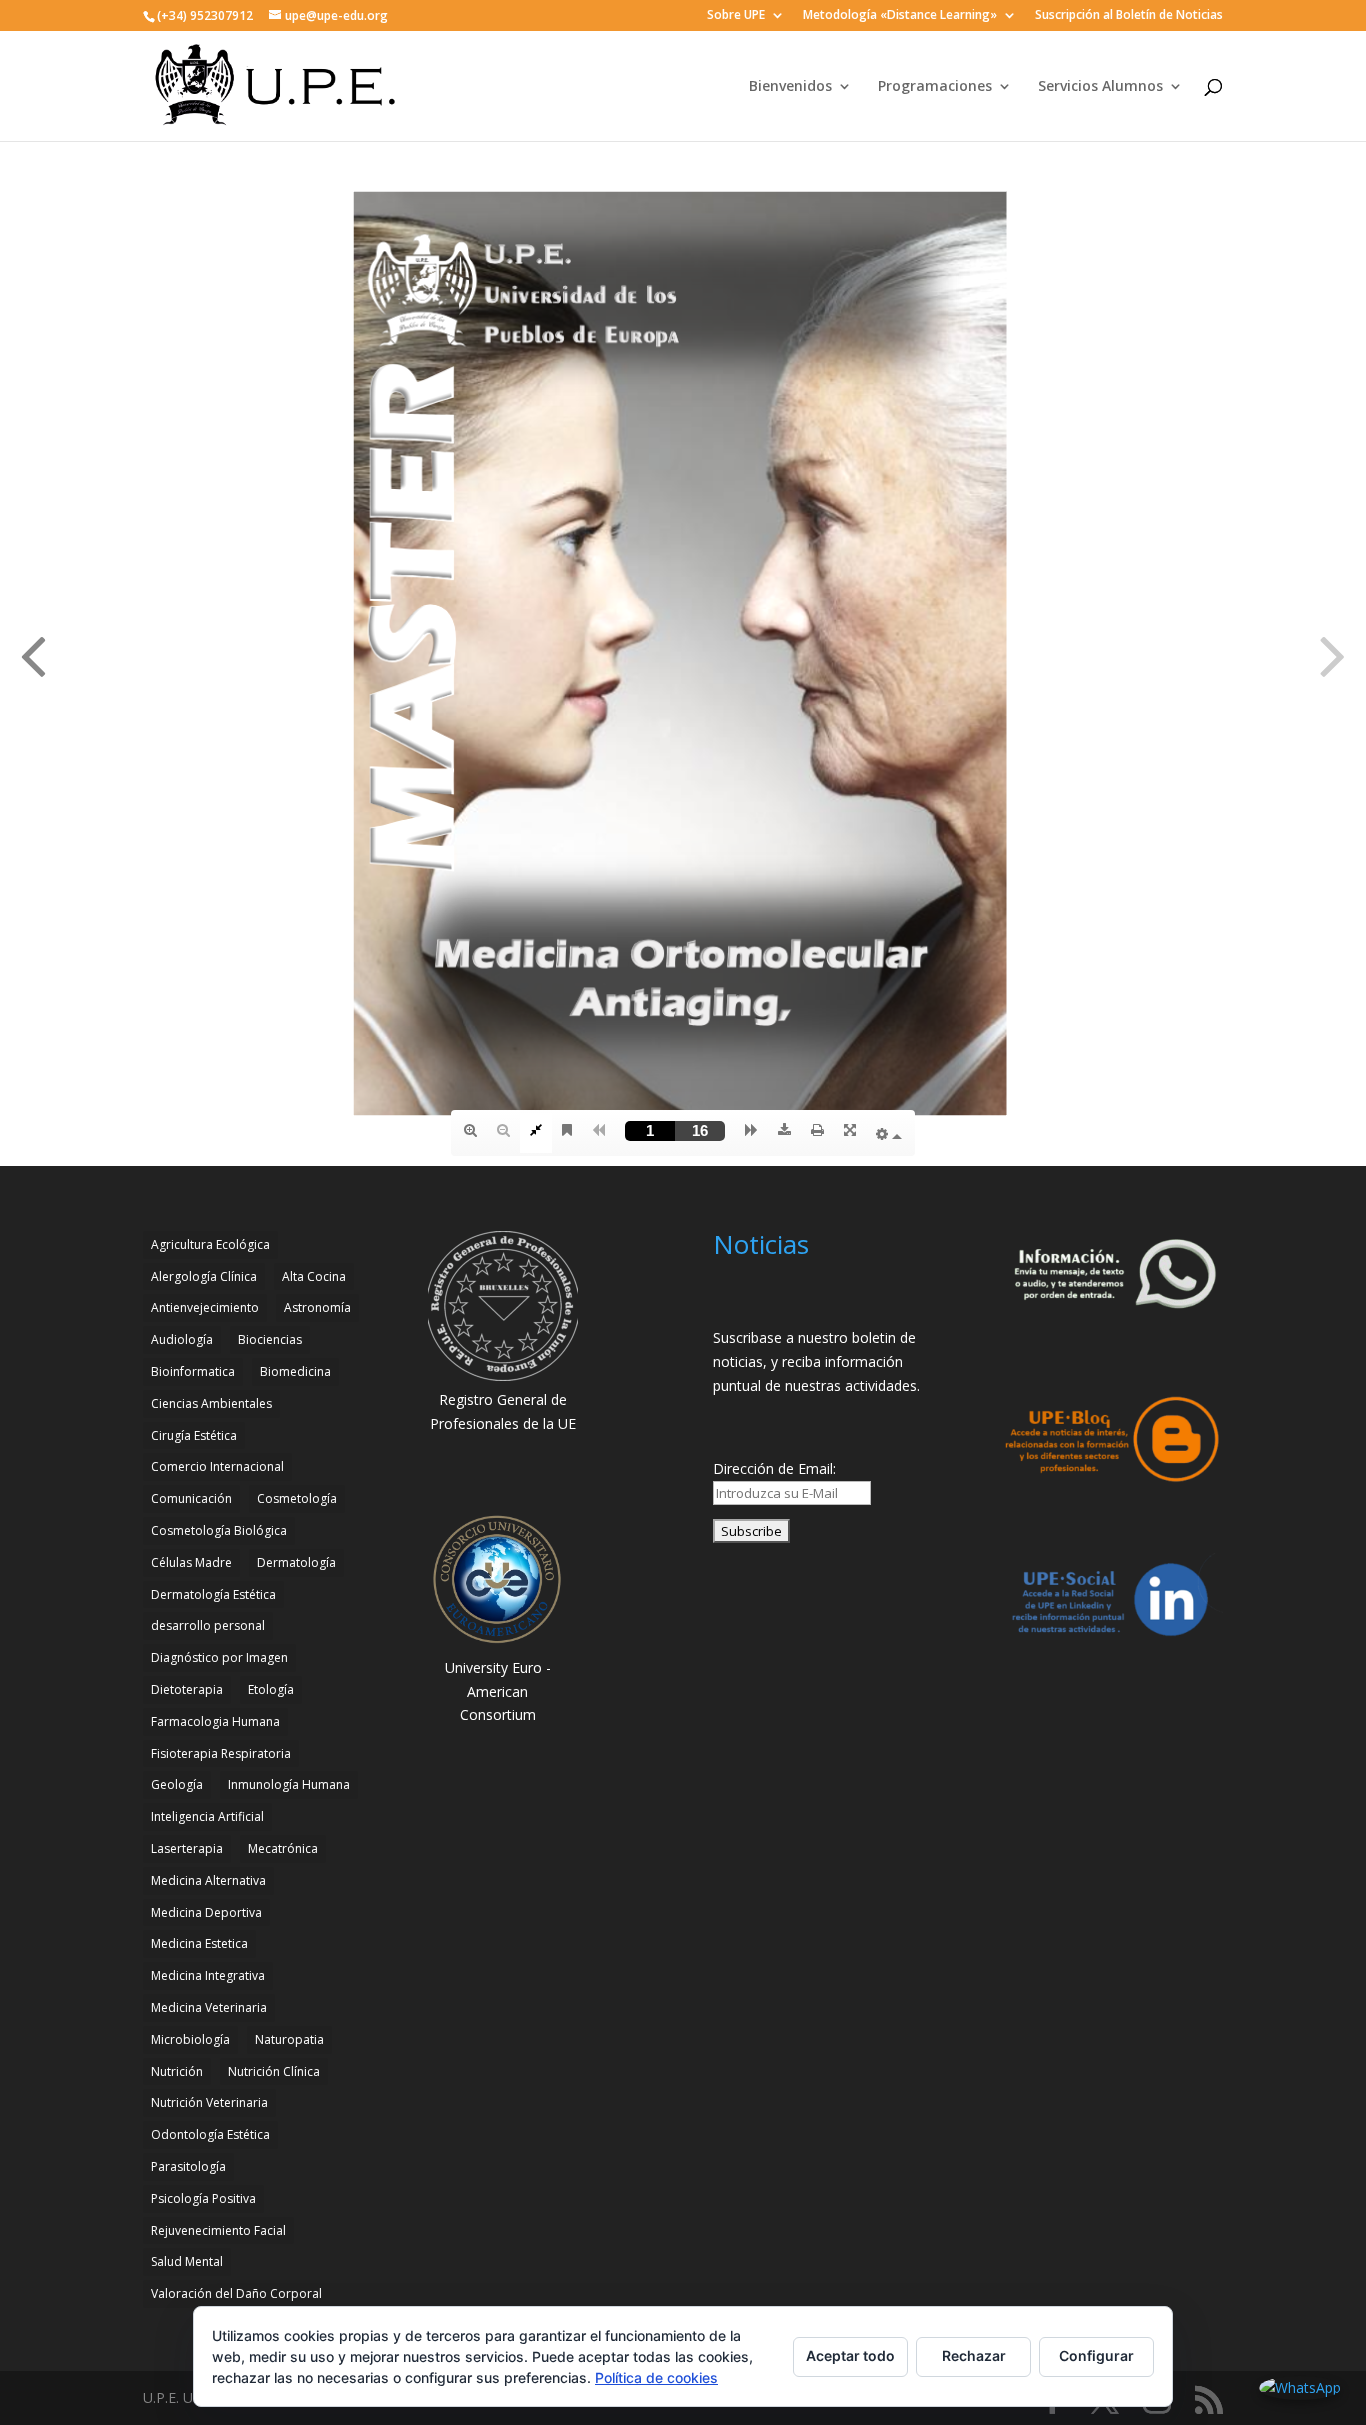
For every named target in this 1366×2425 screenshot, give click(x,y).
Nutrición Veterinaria (209, 2102)
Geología (177, 1784)
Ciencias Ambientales (211, 1403)
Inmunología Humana (289, 1784)
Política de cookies (656, 2377)
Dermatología (296, 1562)
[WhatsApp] (1300, 2388)
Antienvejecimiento (205, 1307)
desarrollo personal (208, 1625)
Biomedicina (295, 1371)
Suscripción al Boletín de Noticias (1129, 16)
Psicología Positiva (203, 2198)
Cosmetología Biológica (219, 1530)
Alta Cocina (314, 1276)
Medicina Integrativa (208, 1975)
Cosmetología (297, 1498)
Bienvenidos (790, 87)
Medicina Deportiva (206, 1912)
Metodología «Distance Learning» (900, 16)
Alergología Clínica (204, 1276)
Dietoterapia (187, 1689)
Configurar (1096, 2355)
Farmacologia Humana (215, 1721)
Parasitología (188, 2166)
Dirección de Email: (774, 1468)
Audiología (182, 1339)
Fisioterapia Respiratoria (221, 1753)
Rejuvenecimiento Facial (218, 2230)
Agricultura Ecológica (210, 1244)
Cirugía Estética (194, 1435)
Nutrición (177, 2071)
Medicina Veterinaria (209, 2007)
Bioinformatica (193, 1371)
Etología (271, 1689)
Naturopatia (289, 2039)
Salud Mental (187, 2261)
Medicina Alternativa (208, 1880)
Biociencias (270, 1339)
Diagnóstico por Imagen (219, 1657)
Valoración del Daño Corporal (236, 2293)
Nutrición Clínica (274, 2071)
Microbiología (190, 2039)
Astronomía (317, 1307)
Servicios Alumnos (1100, 87)
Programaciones (935, 87)
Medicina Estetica (199, 1943)
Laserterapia (187, 1848)
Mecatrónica (283, 1848)
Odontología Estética (210, 2134)
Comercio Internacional (217, 1466)
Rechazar (974, 2355)
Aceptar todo (850, 2355)
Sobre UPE (736, 16)
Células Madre (191, 1562)
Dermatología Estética (213, 1594)
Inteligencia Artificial (207, 1816)
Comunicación (191, 1498)
